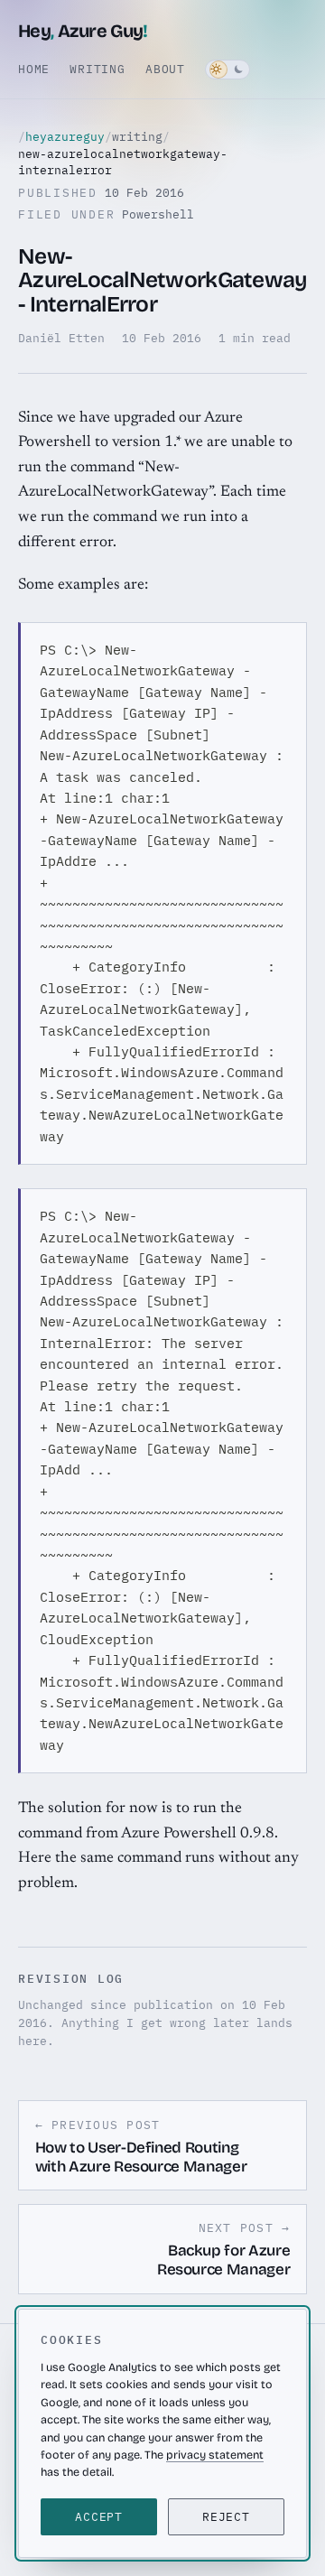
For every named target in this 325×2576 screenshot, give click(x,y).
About (165, 69)
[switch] (227, 70)
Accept (99, 2516)
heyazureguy (65, 136)
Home (34, 69)
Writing (97, 69)
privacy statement (215, 2455)
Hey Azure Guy (83, 31)
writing (137, 136)
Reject (226, 2516)
